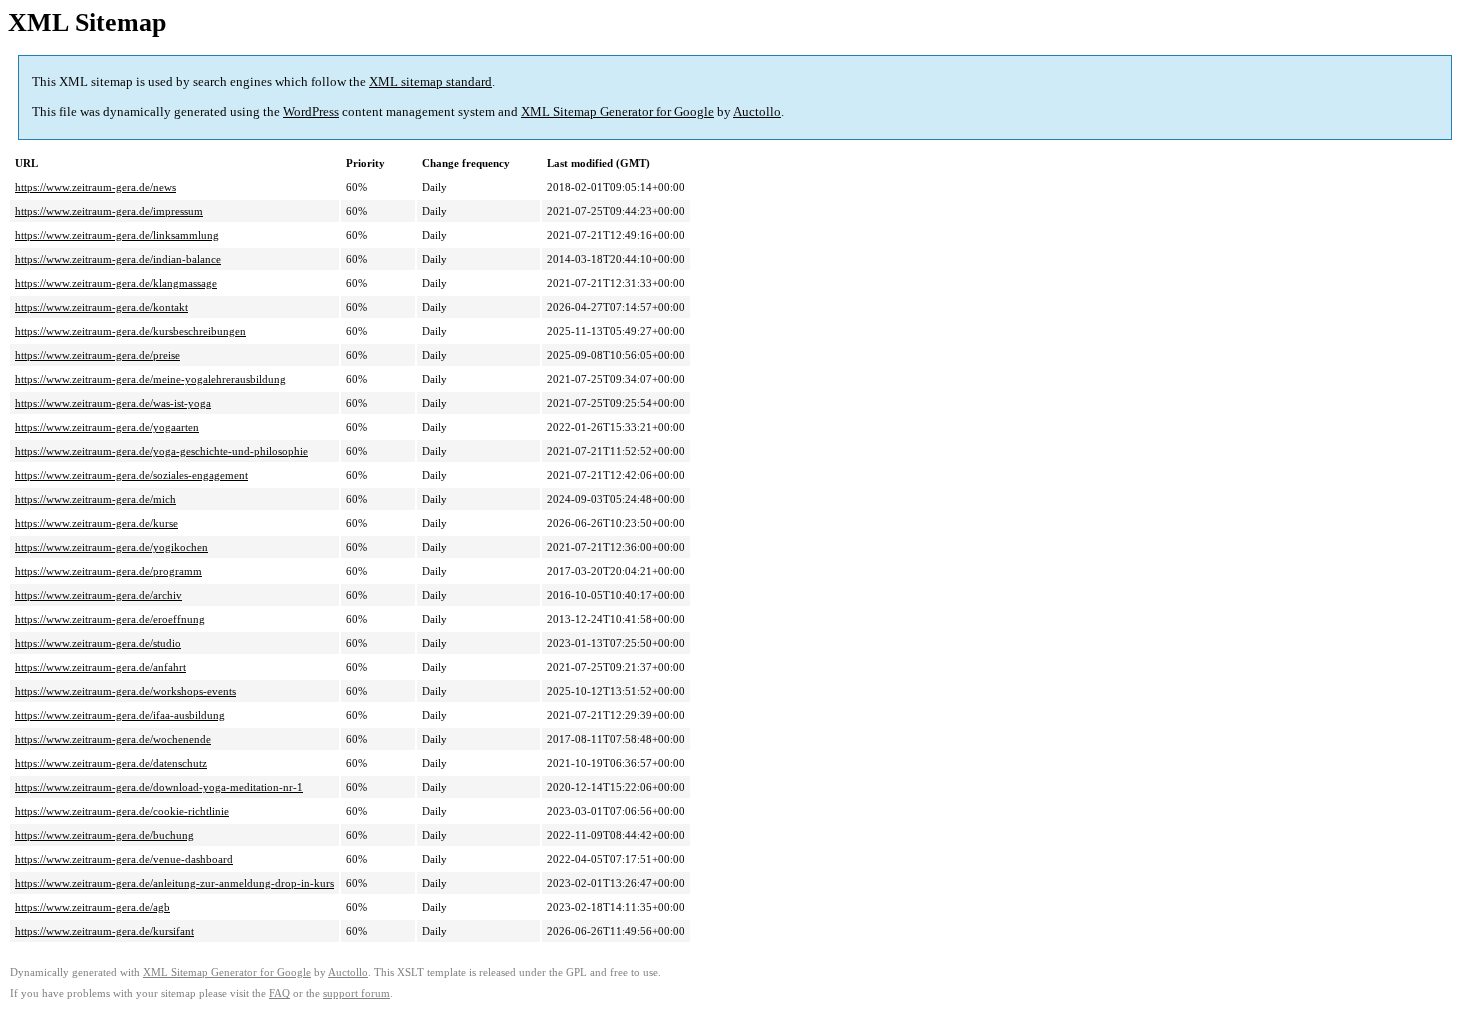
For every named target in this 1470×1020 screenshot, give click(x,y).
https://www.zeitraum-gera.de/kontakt (101, 307)
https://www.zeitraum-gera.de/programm (108, 571)
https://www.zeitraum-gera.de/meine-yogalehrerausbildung (150, 379)
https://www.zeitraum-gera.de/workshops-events (125, 691)
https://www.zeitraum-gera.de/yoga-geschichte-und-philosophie (161, 451)
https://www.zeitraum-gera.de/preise (97, 355)
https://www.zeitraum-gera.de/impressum (109, 211)
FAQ (279, 993)
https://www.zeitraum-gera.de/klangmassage (116, 283)
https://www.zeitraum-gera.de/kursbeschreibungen (130, 331)
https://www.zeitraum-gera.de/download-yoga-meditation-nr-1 (159, 787)
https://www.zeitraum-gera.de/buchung (104, 835)
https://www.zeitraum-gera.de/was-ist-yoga (113, 403)
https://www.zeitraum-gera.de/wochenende (113, 739)
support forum (356, 993)
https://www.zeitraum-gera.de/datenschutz (111, 763)
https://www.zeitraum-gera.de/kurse (96, 523)
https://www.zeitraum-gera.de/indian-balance (118, 259)
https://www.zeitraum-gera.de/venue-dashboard (124, 859)
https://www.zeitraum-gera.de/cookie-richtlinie (122, 811)
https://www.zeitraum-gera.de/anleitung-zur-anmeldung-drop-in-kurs (174, 883)
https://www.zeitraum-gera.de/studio (98, 643)
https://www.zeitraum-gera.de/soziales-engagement (131, 475)
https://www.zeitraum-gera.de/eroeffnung (110, 619)
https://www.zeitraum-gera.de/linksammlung (117, 235)
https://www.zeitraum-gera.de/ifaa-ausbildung (120, 715)
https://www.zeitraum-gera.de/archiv (98, 595)
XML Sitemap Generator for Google (617, 111)
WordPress (311, 111)
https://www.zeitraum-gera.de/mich (95, 499)
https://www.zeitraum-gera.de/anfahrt (100, 667)
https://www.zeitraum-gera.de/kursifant (104, 931)
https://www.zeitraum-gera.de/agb (92, 907)
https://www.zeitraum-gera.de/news (95, 187)
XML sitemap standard (430, 81)
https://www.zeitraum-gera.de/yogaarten (107, 427)
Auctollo (757, 111)
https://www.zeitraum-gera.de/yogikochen (111, 547)
